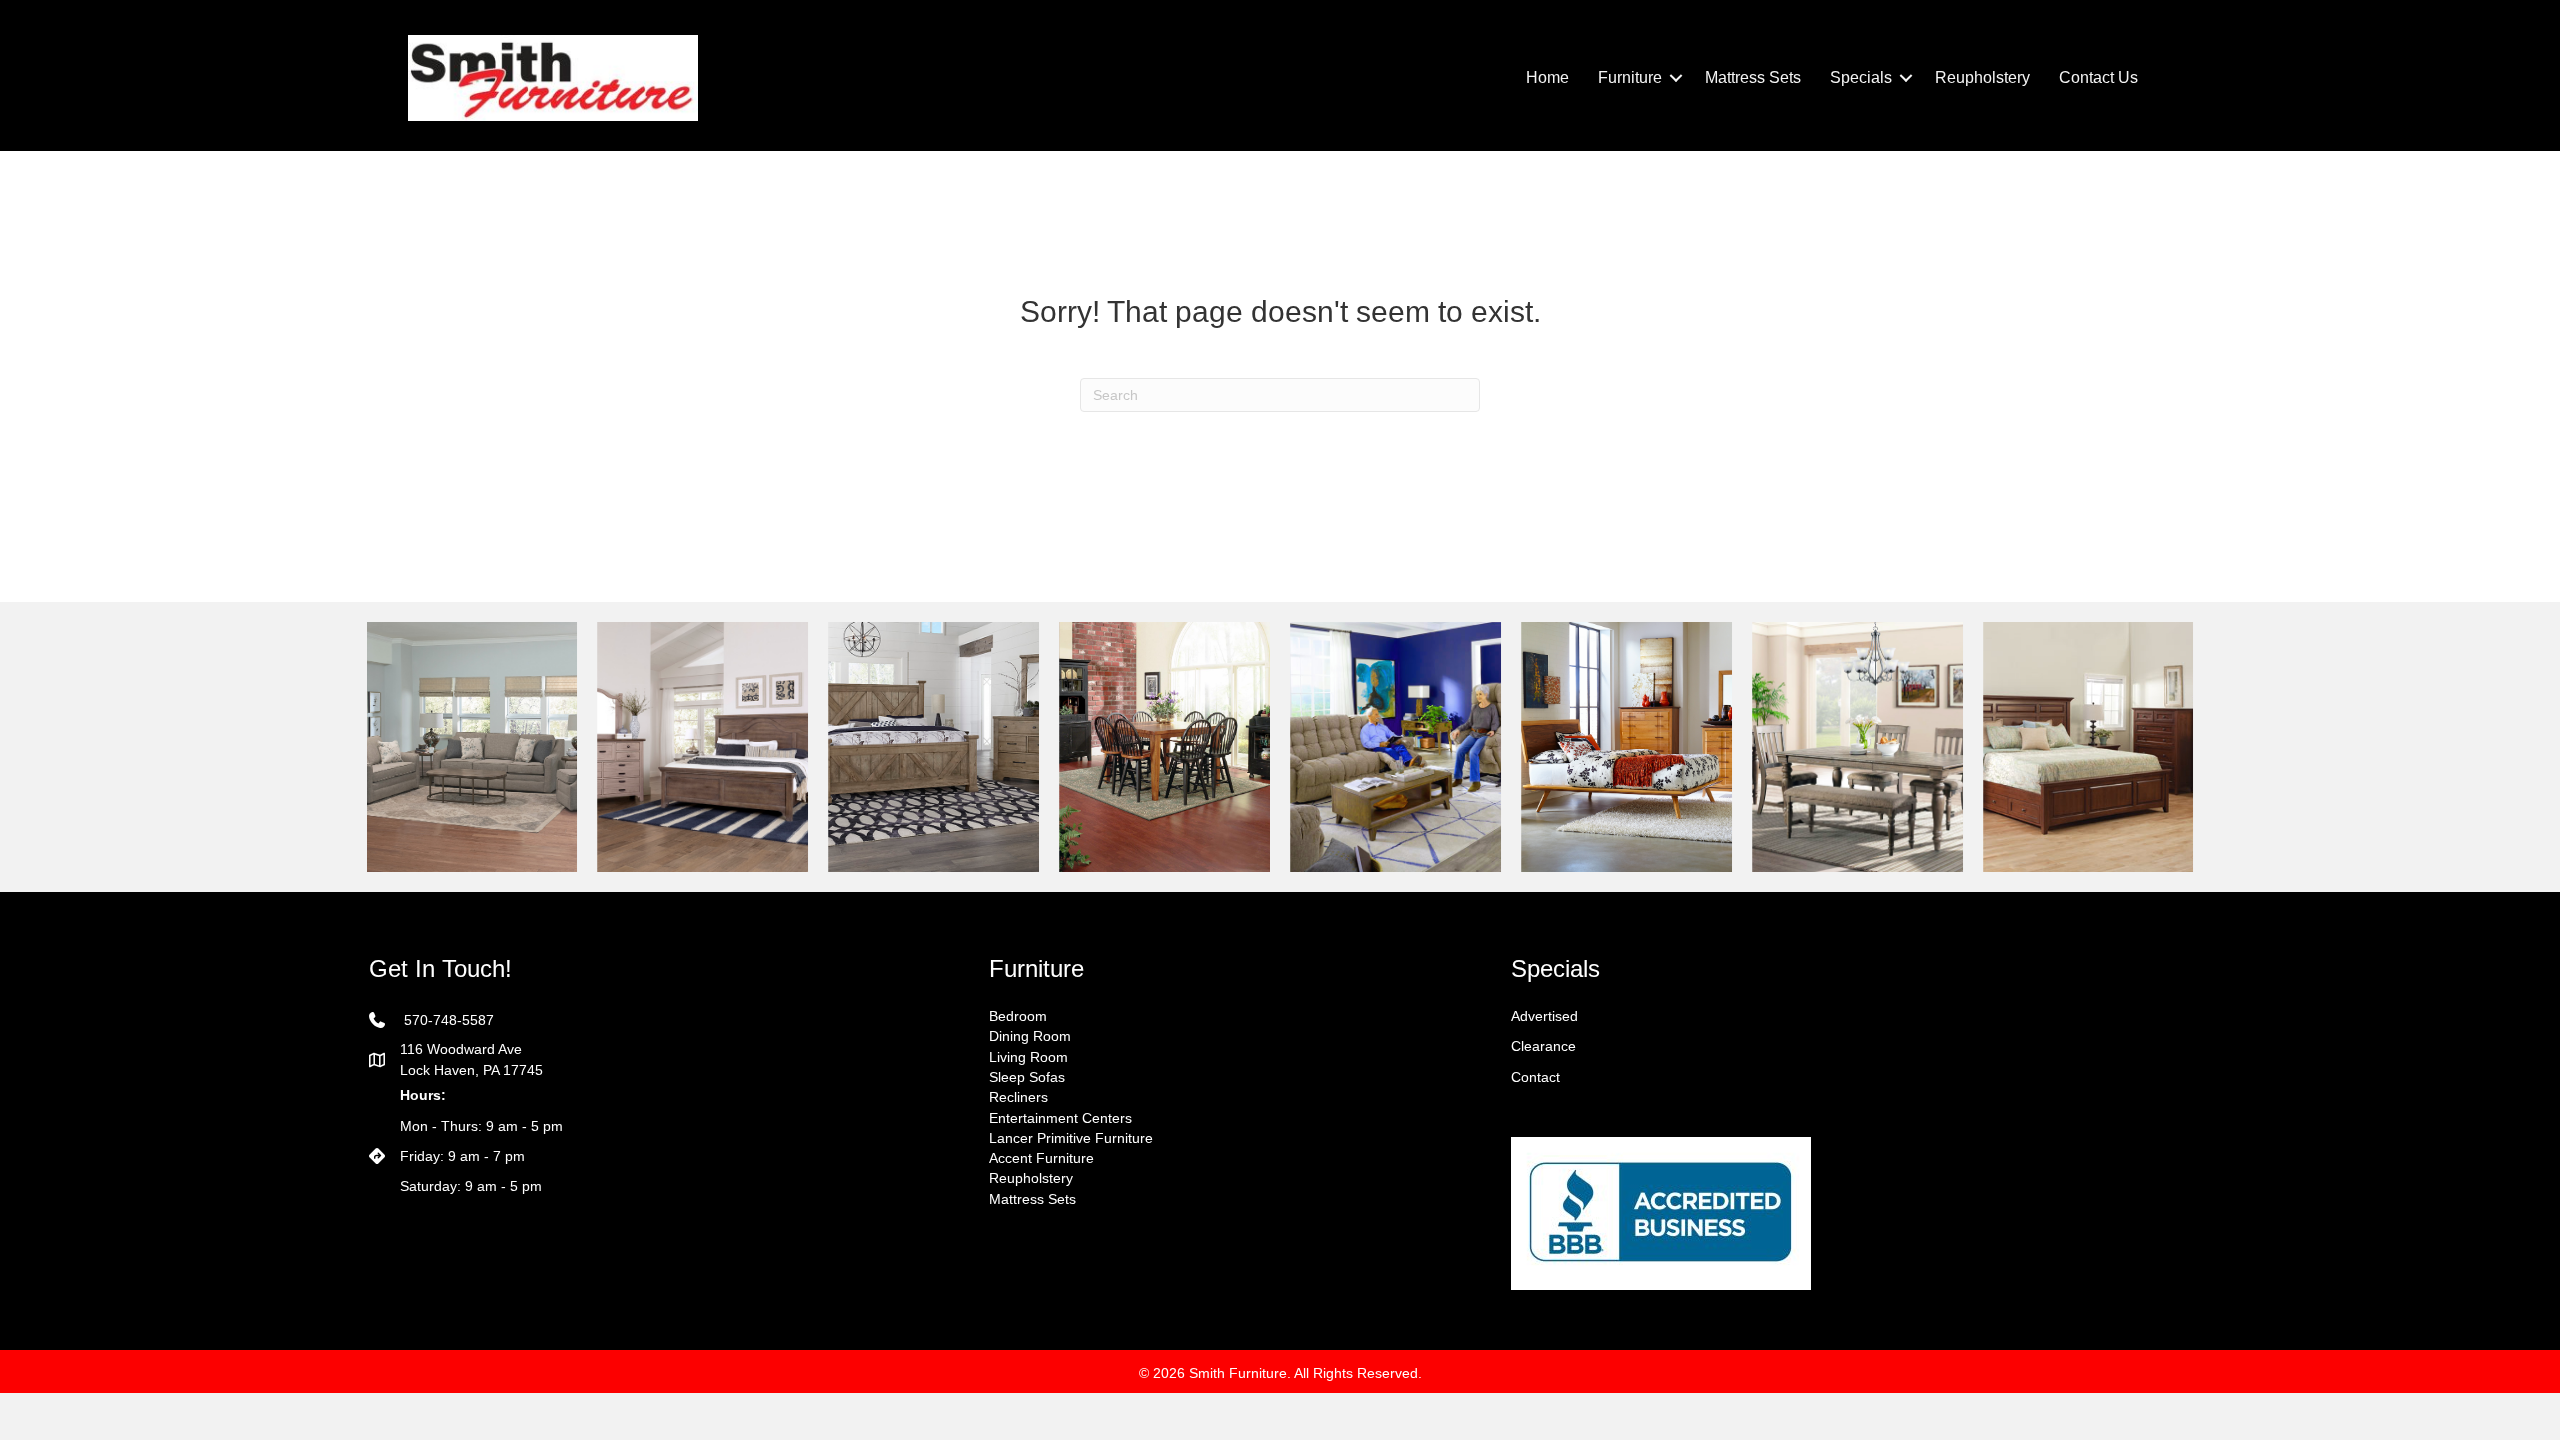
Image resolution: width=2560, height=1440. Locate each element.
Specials (1861, 77)
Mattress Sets (1753, 77)
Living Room (1028, 1057)
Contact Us (2098, 77)
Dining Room (1030, 1036)
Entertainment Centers (1060, 1118)
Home (1547, 77)
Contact (1535, 1077)
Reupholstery (1982, 77)
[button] (1676, 78)
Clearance (1543, 1046)
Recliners (1018, 1097)
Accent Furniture (1041, 1158)
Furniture (1630, 77)
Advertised (1544, 1016)
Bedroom (1018, 1016)
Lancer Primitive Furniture (1071, 1138)
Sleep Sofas (1027, 1077)
